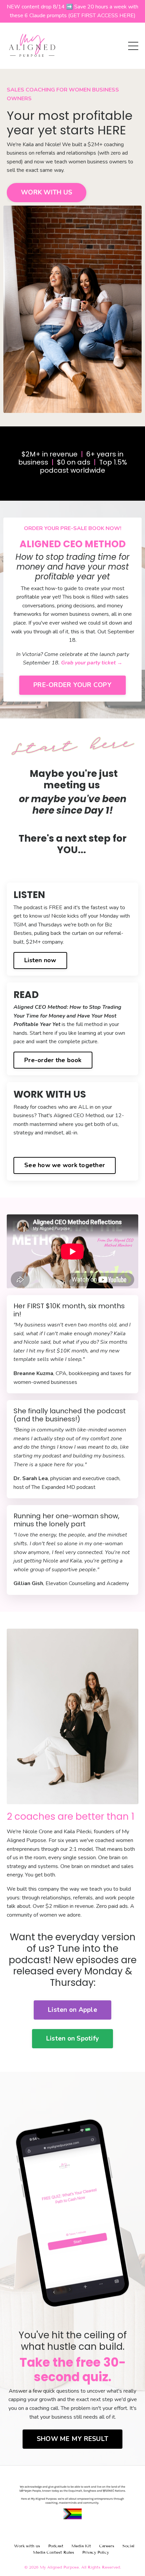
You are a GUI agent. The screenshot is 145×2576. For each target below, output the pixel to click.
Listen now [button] (40, 960)
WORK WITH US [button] (47, 192)
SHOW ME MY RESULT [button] (72, 2439)
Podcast (56, 2546)
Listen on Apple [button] (72, 2010)
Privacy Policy (96, 2552)
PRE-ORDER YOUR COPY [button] (72, 685)
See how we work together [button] (65, 1165)
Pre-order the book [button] (53, 1060)
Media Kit (81, 2546)
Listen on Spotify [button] (72, 2039)
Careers (107, 2546)
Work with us (27, 2546)
